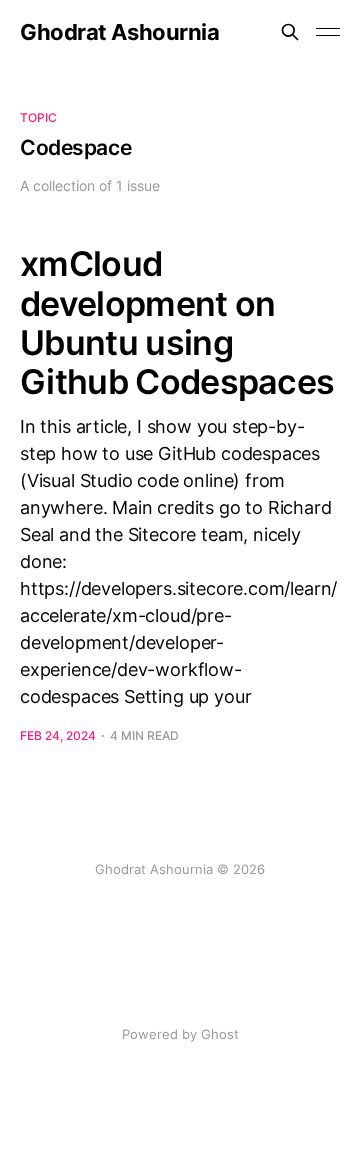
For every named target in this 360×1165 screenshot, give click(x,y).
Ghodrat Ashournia (120, 32)
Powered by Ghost (180, 1034)
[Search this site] (290, 32)
